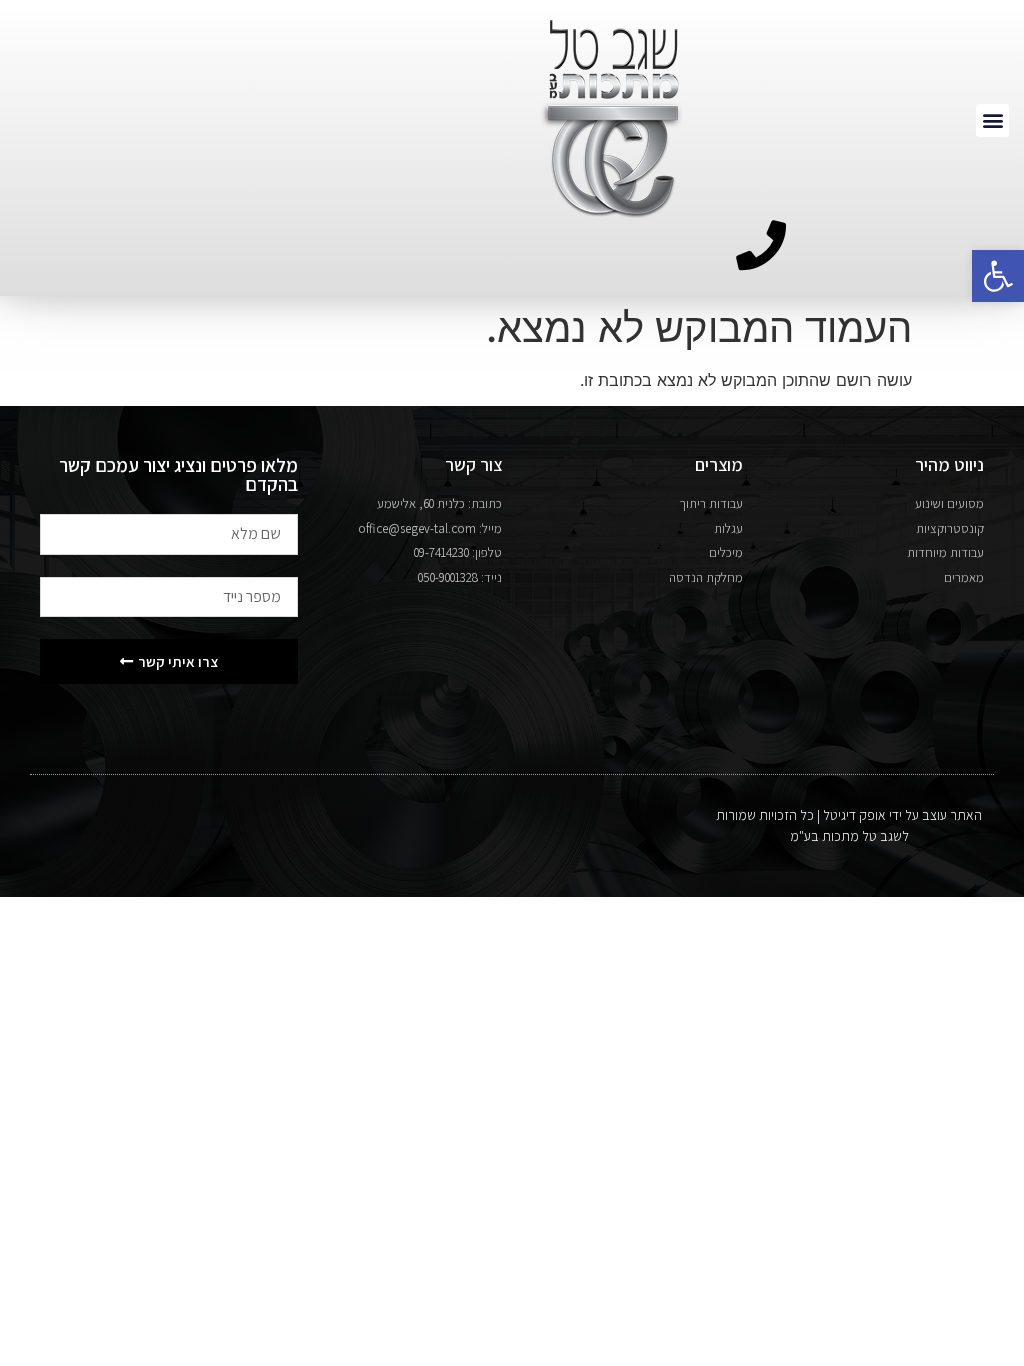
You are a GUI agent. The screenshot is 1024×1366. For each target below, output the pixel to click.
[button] (998, 276)
